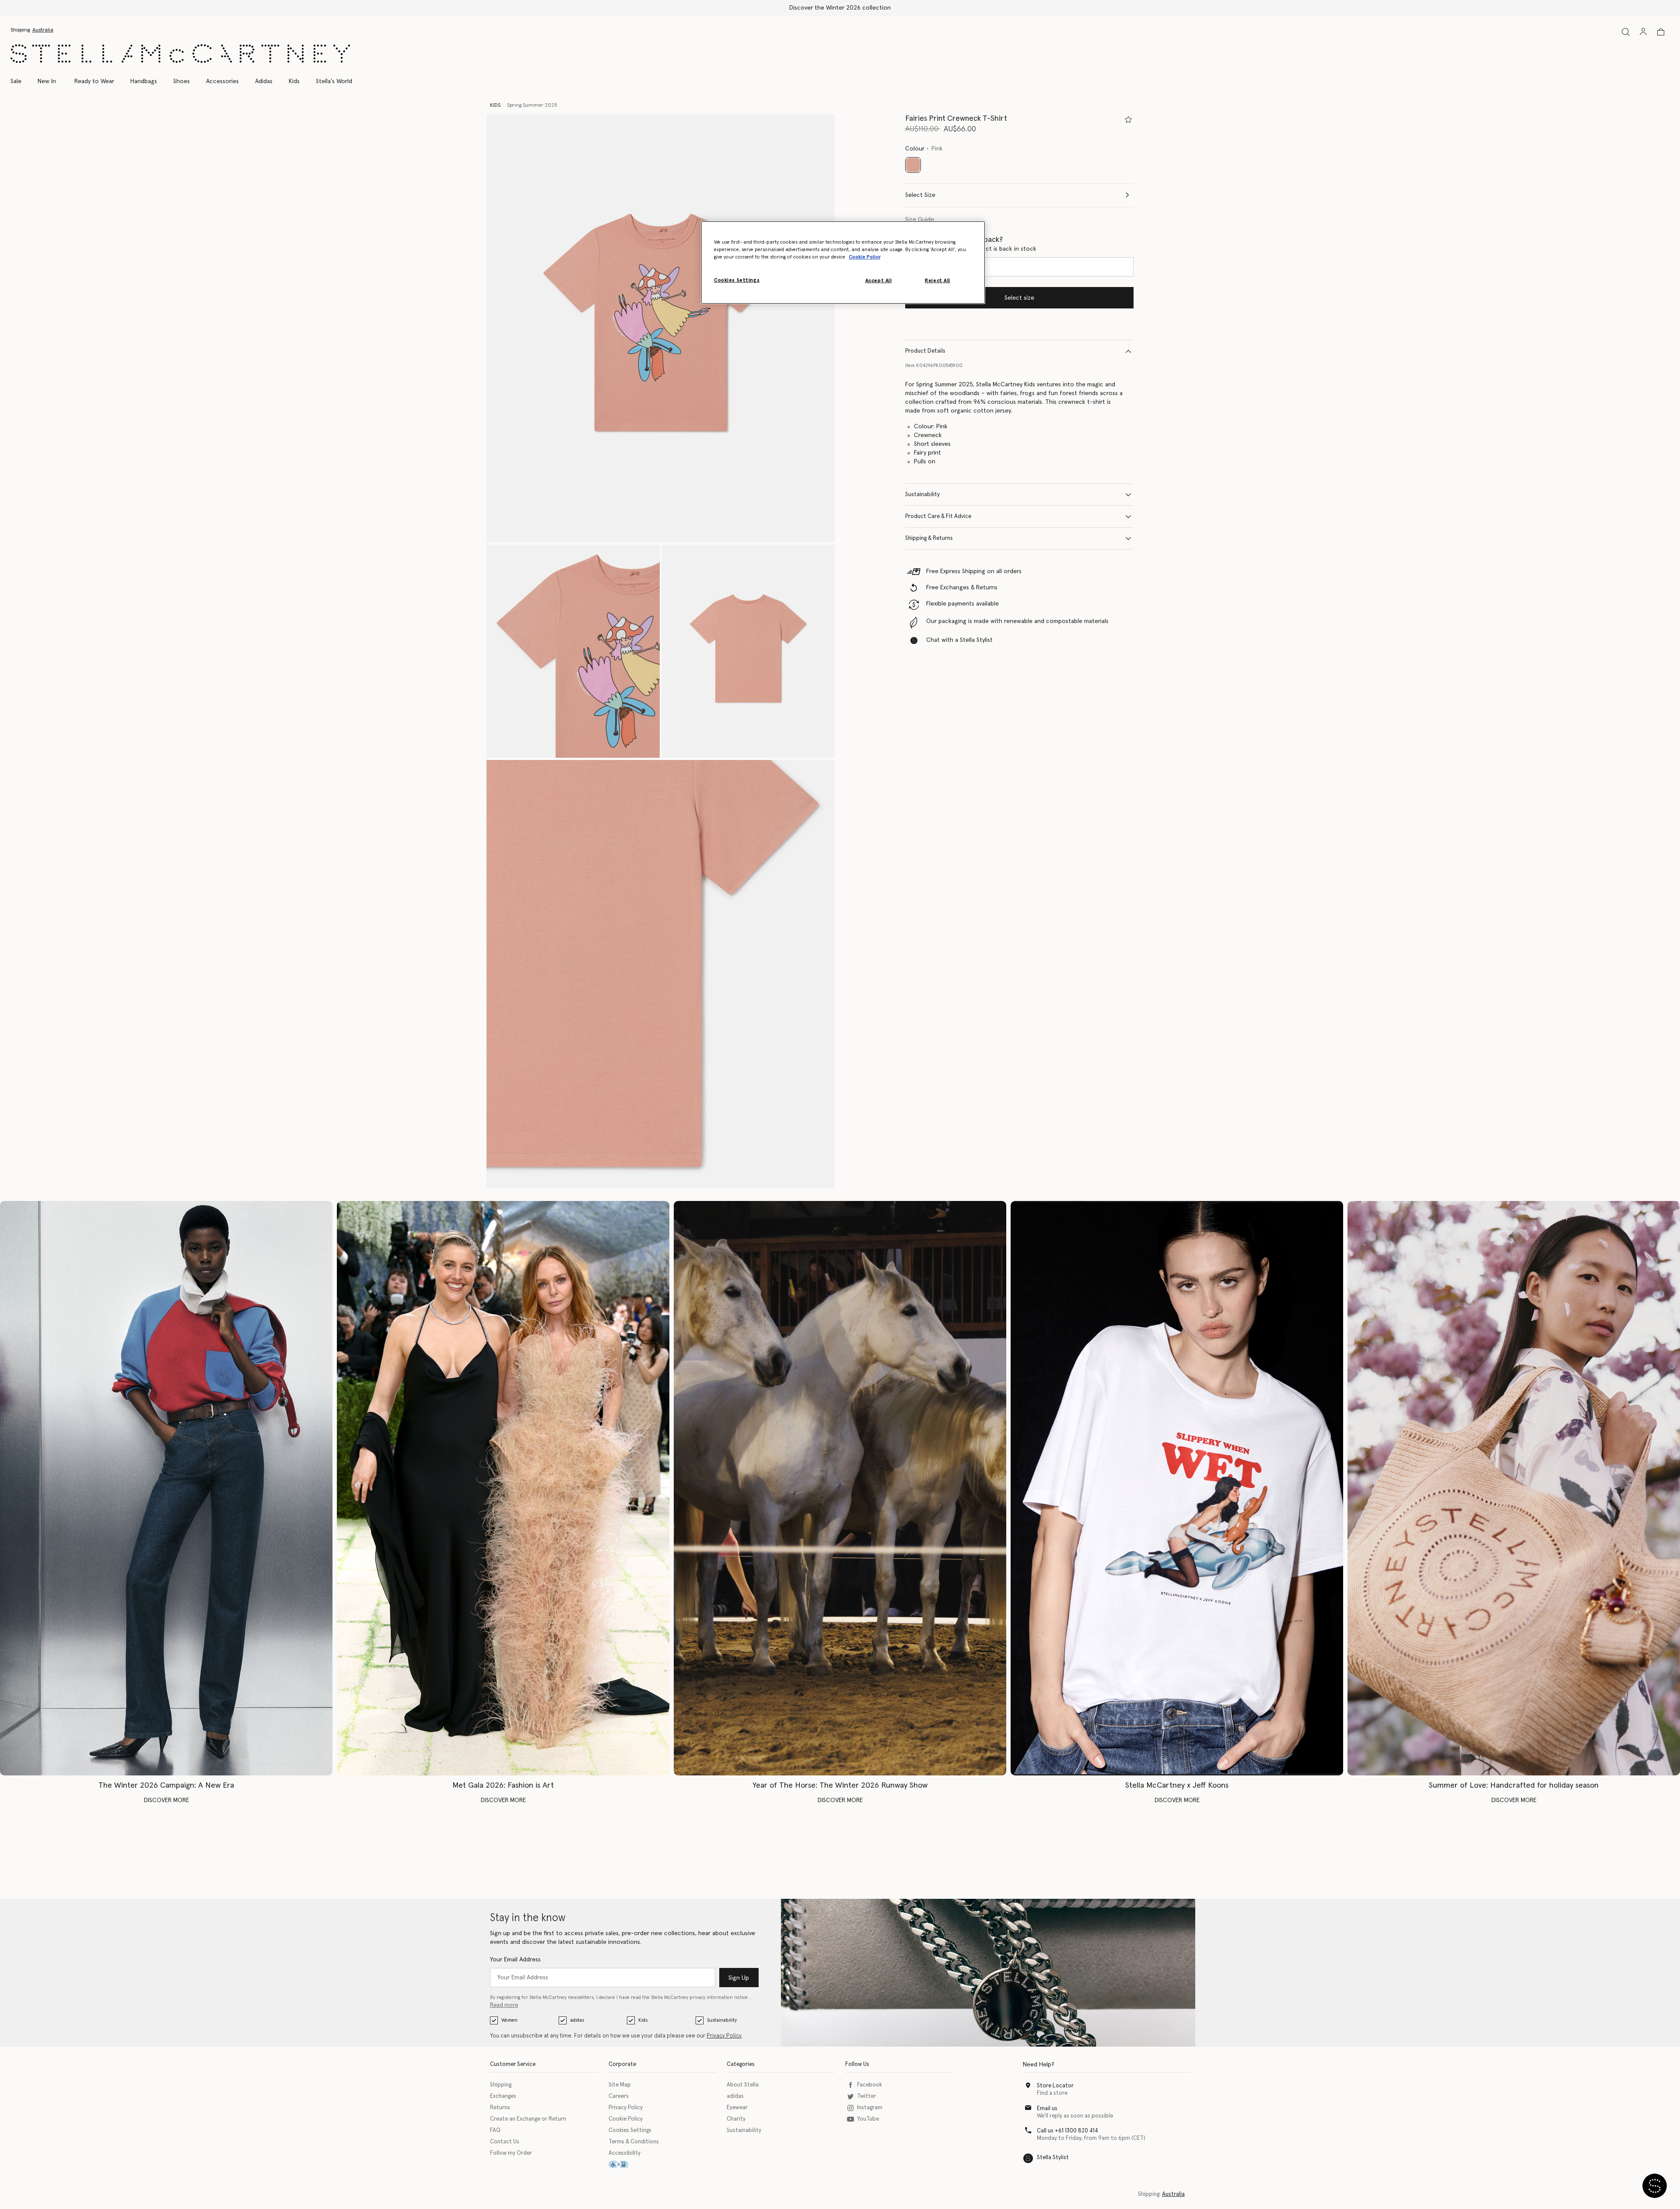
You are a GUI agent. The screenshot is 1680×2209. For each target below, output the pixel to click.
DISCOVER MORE (166, 1800)
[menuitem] (47, 81)
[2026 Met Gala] (503, 1488)
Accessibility (625, 2153)
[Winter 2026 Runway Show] (840, 1488)
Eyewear (737, 2108)
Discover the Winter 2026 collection (840, 8)
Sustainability (922, 495)
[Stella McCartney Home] (180, 54)
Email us (1047, 2109)
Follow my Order (511, 2153)
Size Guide (920, 220)
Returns (500, 2108)
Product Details (925, 351)
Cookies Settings (630, 2130)
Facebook (870, 2085)
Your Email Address (515, 1960)
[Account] (1643, 32)
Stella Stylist (1053, 2158)
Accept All (879, 281)
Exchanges (503, 2096)
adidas (577, 2020)
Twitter (866, 2096)
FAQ (495, 2130)
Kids (643, 2020)
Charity (736, 2119)
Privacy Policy (724, 2036)
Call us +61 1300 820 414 (1067, 2131)
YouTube (868, 2119)
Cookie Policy (626, 2119)
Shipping (501, 2085)
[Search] (1626, 32)
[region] (843, 263)
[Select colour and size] (1128, 119)
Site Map (620, 2085)
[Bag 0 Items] (1661, 32)
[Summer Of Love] (1514, 1488)
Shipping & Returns (929, 538)
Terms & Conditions (634, 2142)
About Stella (743, 2085)
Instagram (870, 2108)
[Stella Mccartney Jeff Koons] (1177, 1488)
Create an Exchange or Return (528, 2119)
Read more (504, 2005)
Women (509, 2020)
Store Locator (1055, 2086)
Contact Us (505, 2142)
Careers (619, 2096)
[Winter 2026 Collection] (166, 1488)
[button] (661, 328)
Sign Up (739, 1978)
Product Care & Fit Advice (938, 516)
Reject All (938, 281)
